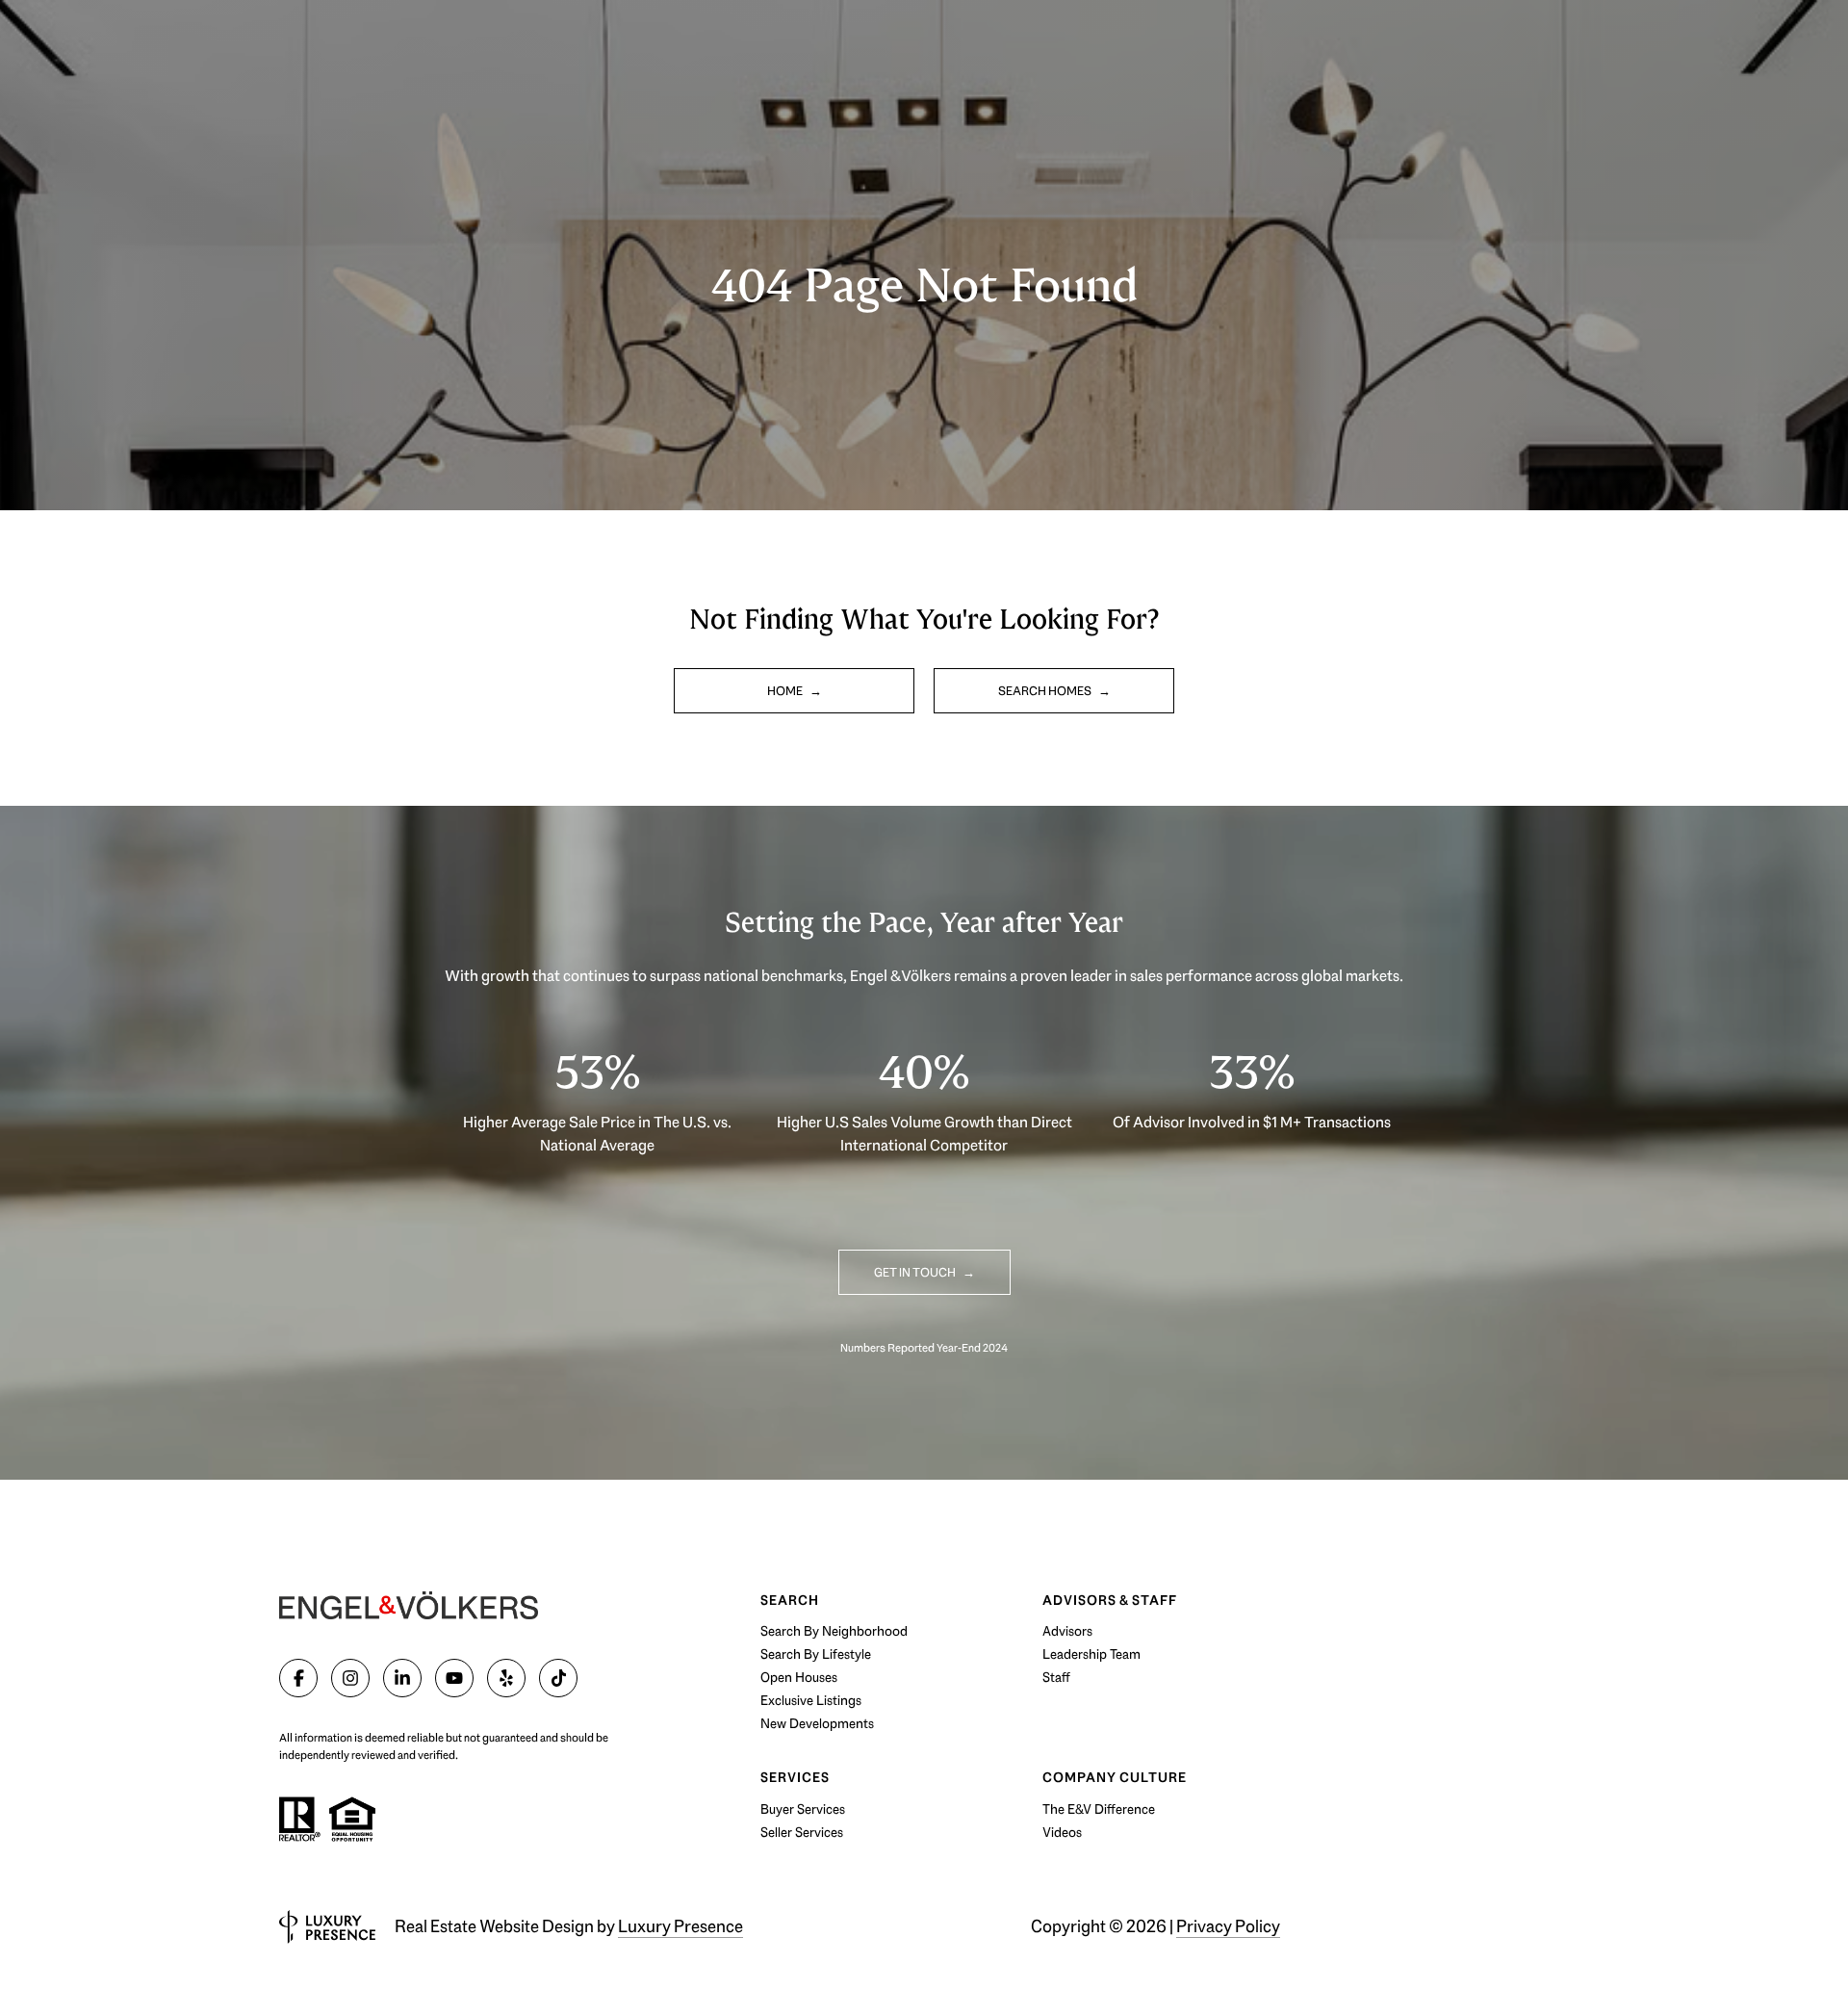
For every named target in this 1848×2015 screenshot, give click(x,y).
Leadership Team (1091, 1654)
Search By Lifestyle (816, 1654)
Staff (1056, 1677)
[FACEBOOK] (298, 1678)
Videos (1062, 1832)
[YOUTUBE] (454, 1678)
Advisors (1067, 1631)
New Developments (817, 1723)
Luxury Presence (680, 1926)
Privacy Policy (1228, 1926)
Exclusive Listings (811, 1700)
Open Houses (799, 1677)
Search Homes (1046, 691)
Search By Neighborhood (834, 1631)
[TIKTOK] (558, 1678)
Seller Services (802, 1832)
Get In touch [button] (916, 1272)
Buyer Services (803, 1809)
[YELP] (506, 1678)
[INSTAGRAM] (350, 1678)
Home (786, 691)
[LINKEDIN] (402, 1678)
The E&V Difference (1099, 1809)
